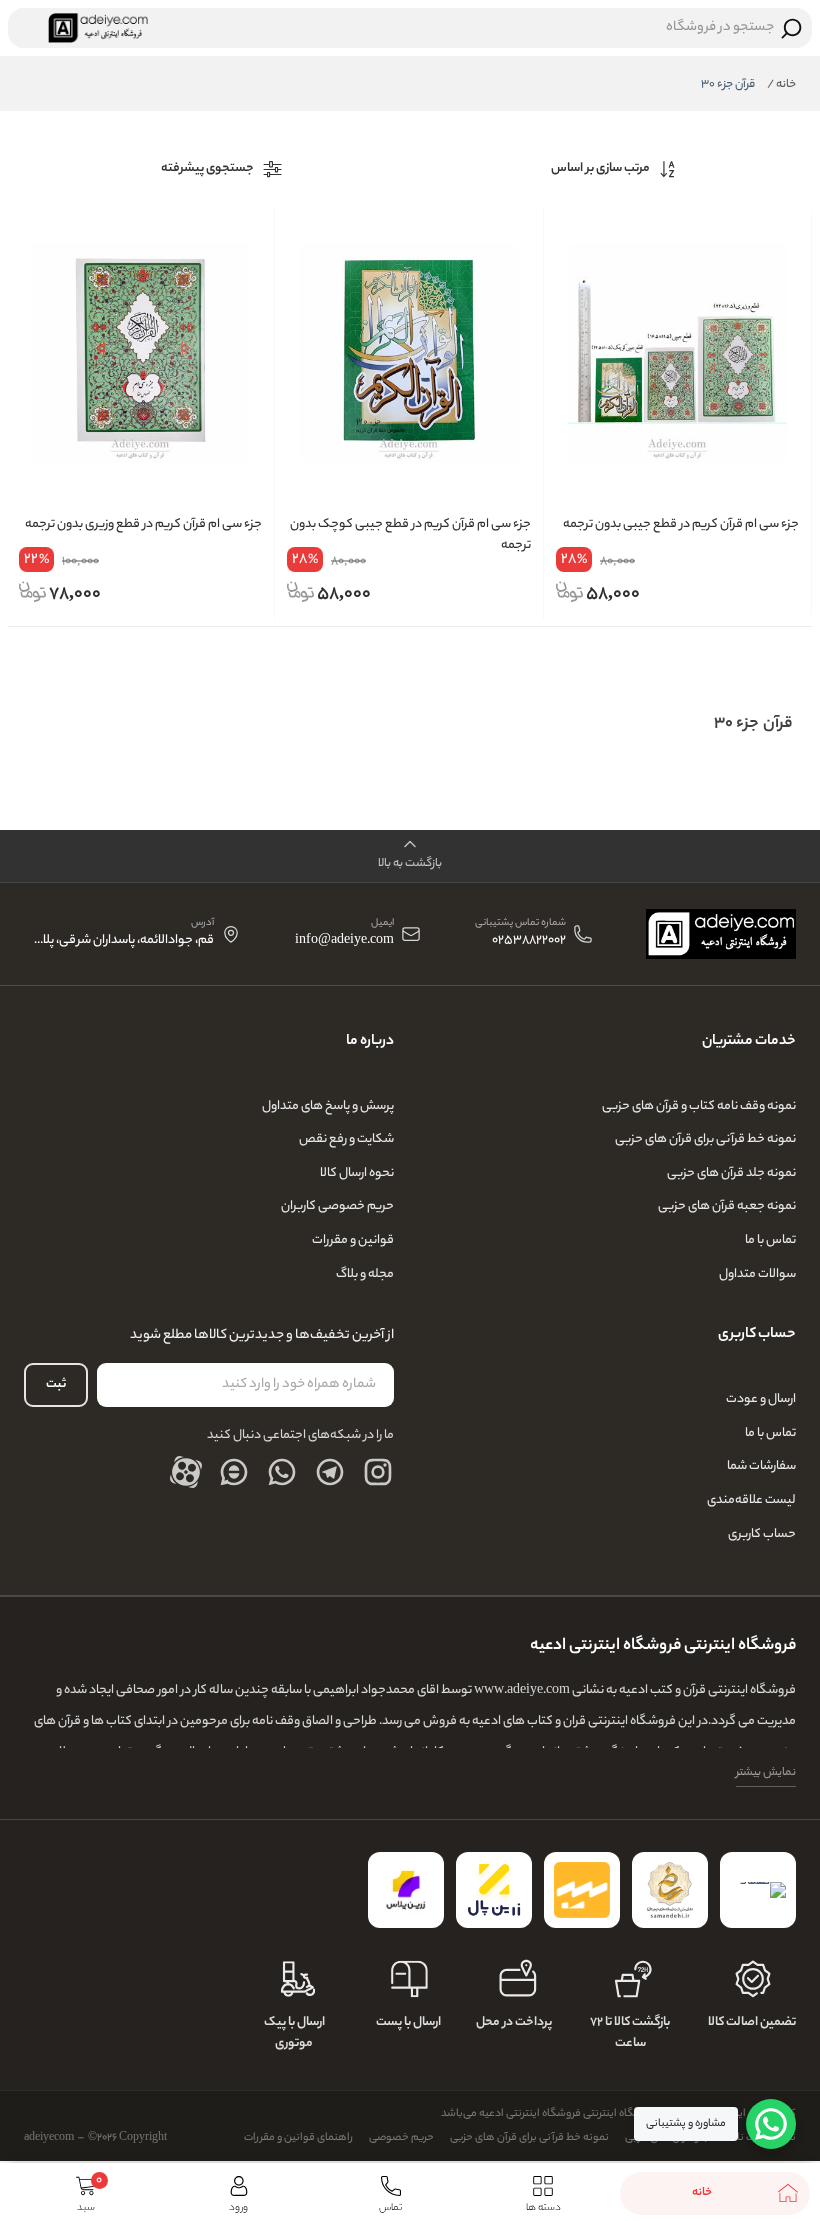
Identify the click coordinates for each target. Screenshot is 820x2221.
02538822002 (529, 941)
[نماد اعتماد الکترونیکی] (758, 1890)
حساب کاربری (762, 1534)
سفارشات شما (761, 1466)
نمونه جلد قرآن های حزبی (731, 1173)
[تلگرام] (330, 1472)
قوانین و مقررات (353, 1240)
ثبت (56, 1384)
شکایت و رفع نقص (346, 1139)
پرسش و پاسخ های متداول (328, 1106)
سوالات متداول (757, 1274)
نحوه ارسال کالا (357, 1173)
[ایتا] (234, 1472)
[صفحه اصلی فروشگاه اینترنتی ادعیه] (721, 934)
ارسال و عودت (761, 1399)
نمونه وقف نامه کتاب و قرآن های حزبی (699, 1106)
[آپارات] (186, 1472)
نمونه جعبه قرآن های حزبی (727, 1206)
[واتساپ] (282, 1472)
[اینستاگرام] (378, 1472)
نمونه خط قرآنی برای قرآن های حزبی (705, 1139)
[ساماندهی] (670, 1890)
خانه (781, 85)
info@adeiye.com (344, 941)
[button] (410, 856)
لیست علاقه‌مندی (751, 1500)
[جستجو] (792, 28)
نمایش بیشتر (766, 1773)
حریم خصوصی (401, 2138)
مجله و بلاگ (365, 1274)
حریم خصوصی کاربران (337, 1206)
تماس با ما (770, 1240)
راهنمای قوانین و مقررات (298, 2138)
